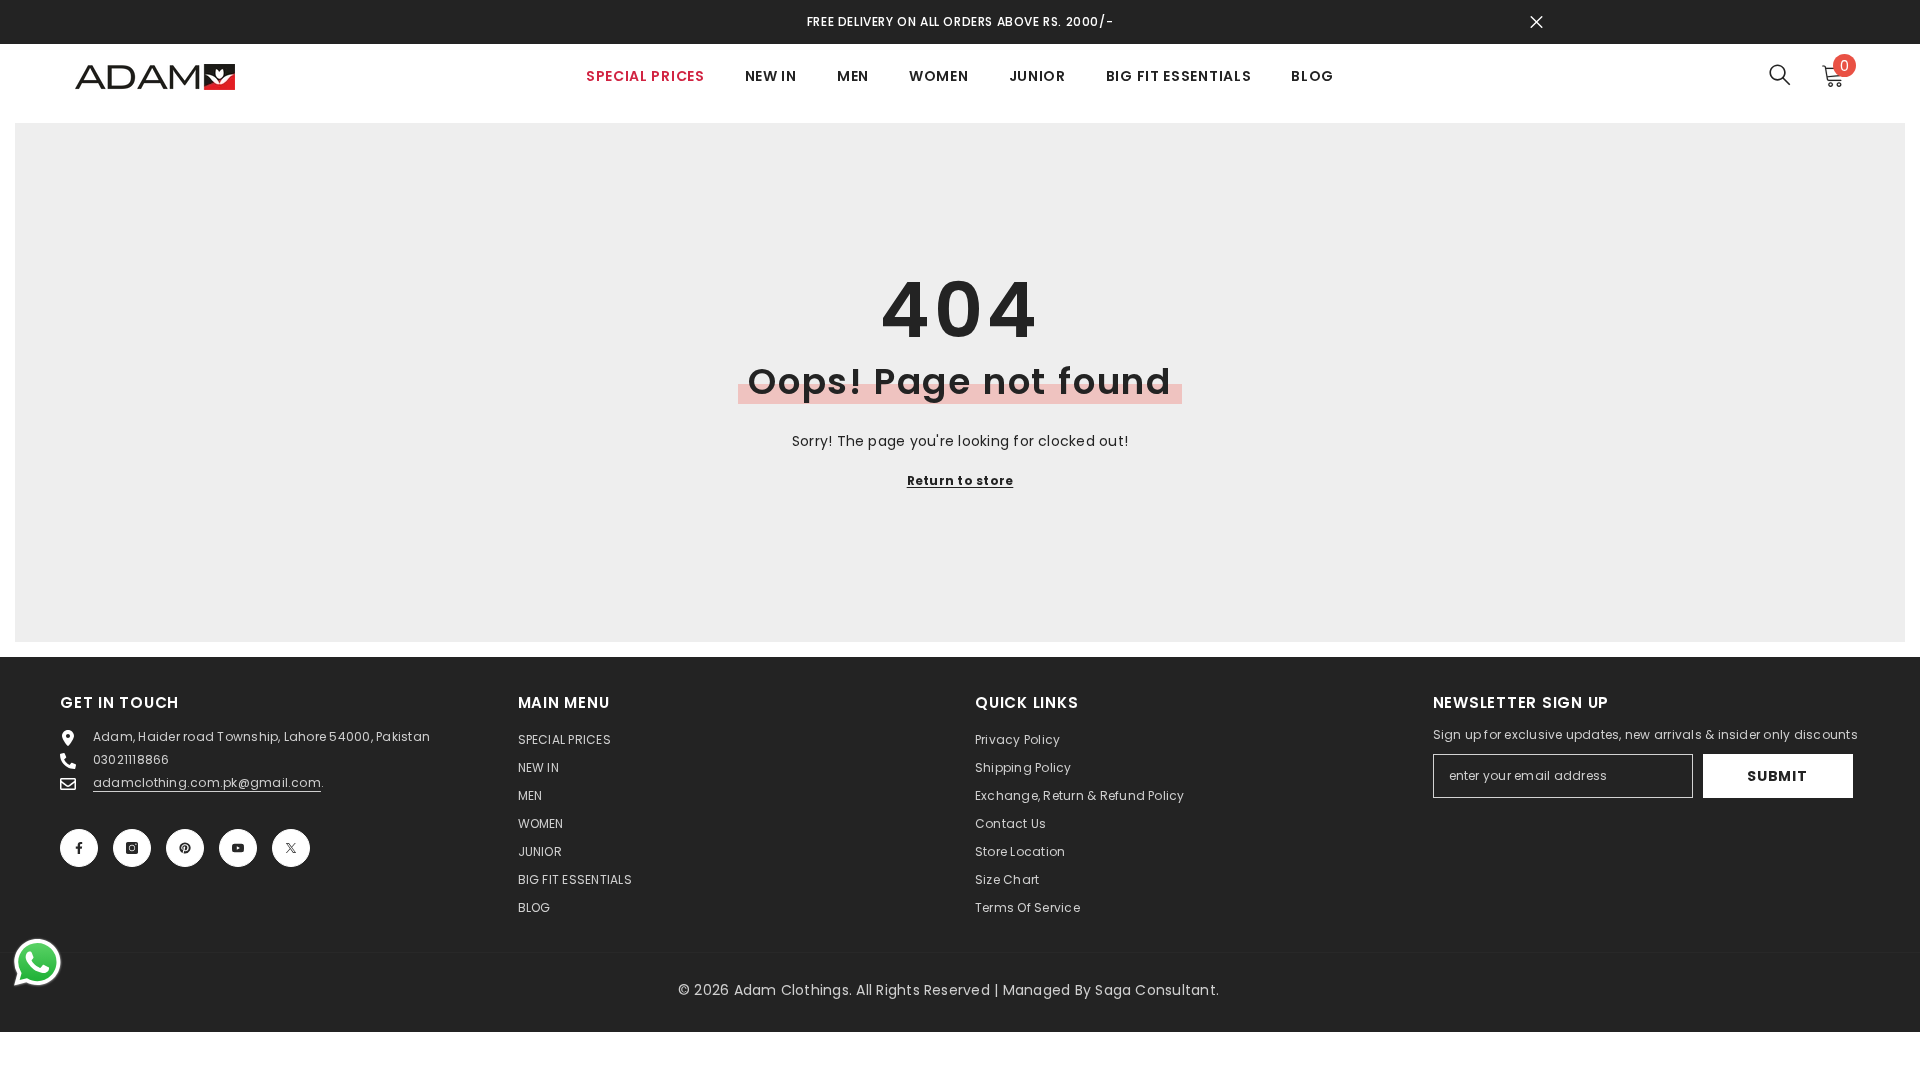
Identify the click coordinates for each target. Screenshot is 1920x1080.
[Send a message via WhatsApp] (37, 962)
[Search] (1780, 74)
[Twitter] (291, 848)
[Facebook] (79, 848)
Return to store (960, 480)
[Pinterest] (185, 848)
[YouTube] (238, 848)
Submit (1777, 776)
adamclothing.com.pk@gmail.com (207, 782)
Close (1536, 22)
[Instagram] (132, 848)
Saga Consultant (1155, 990)
